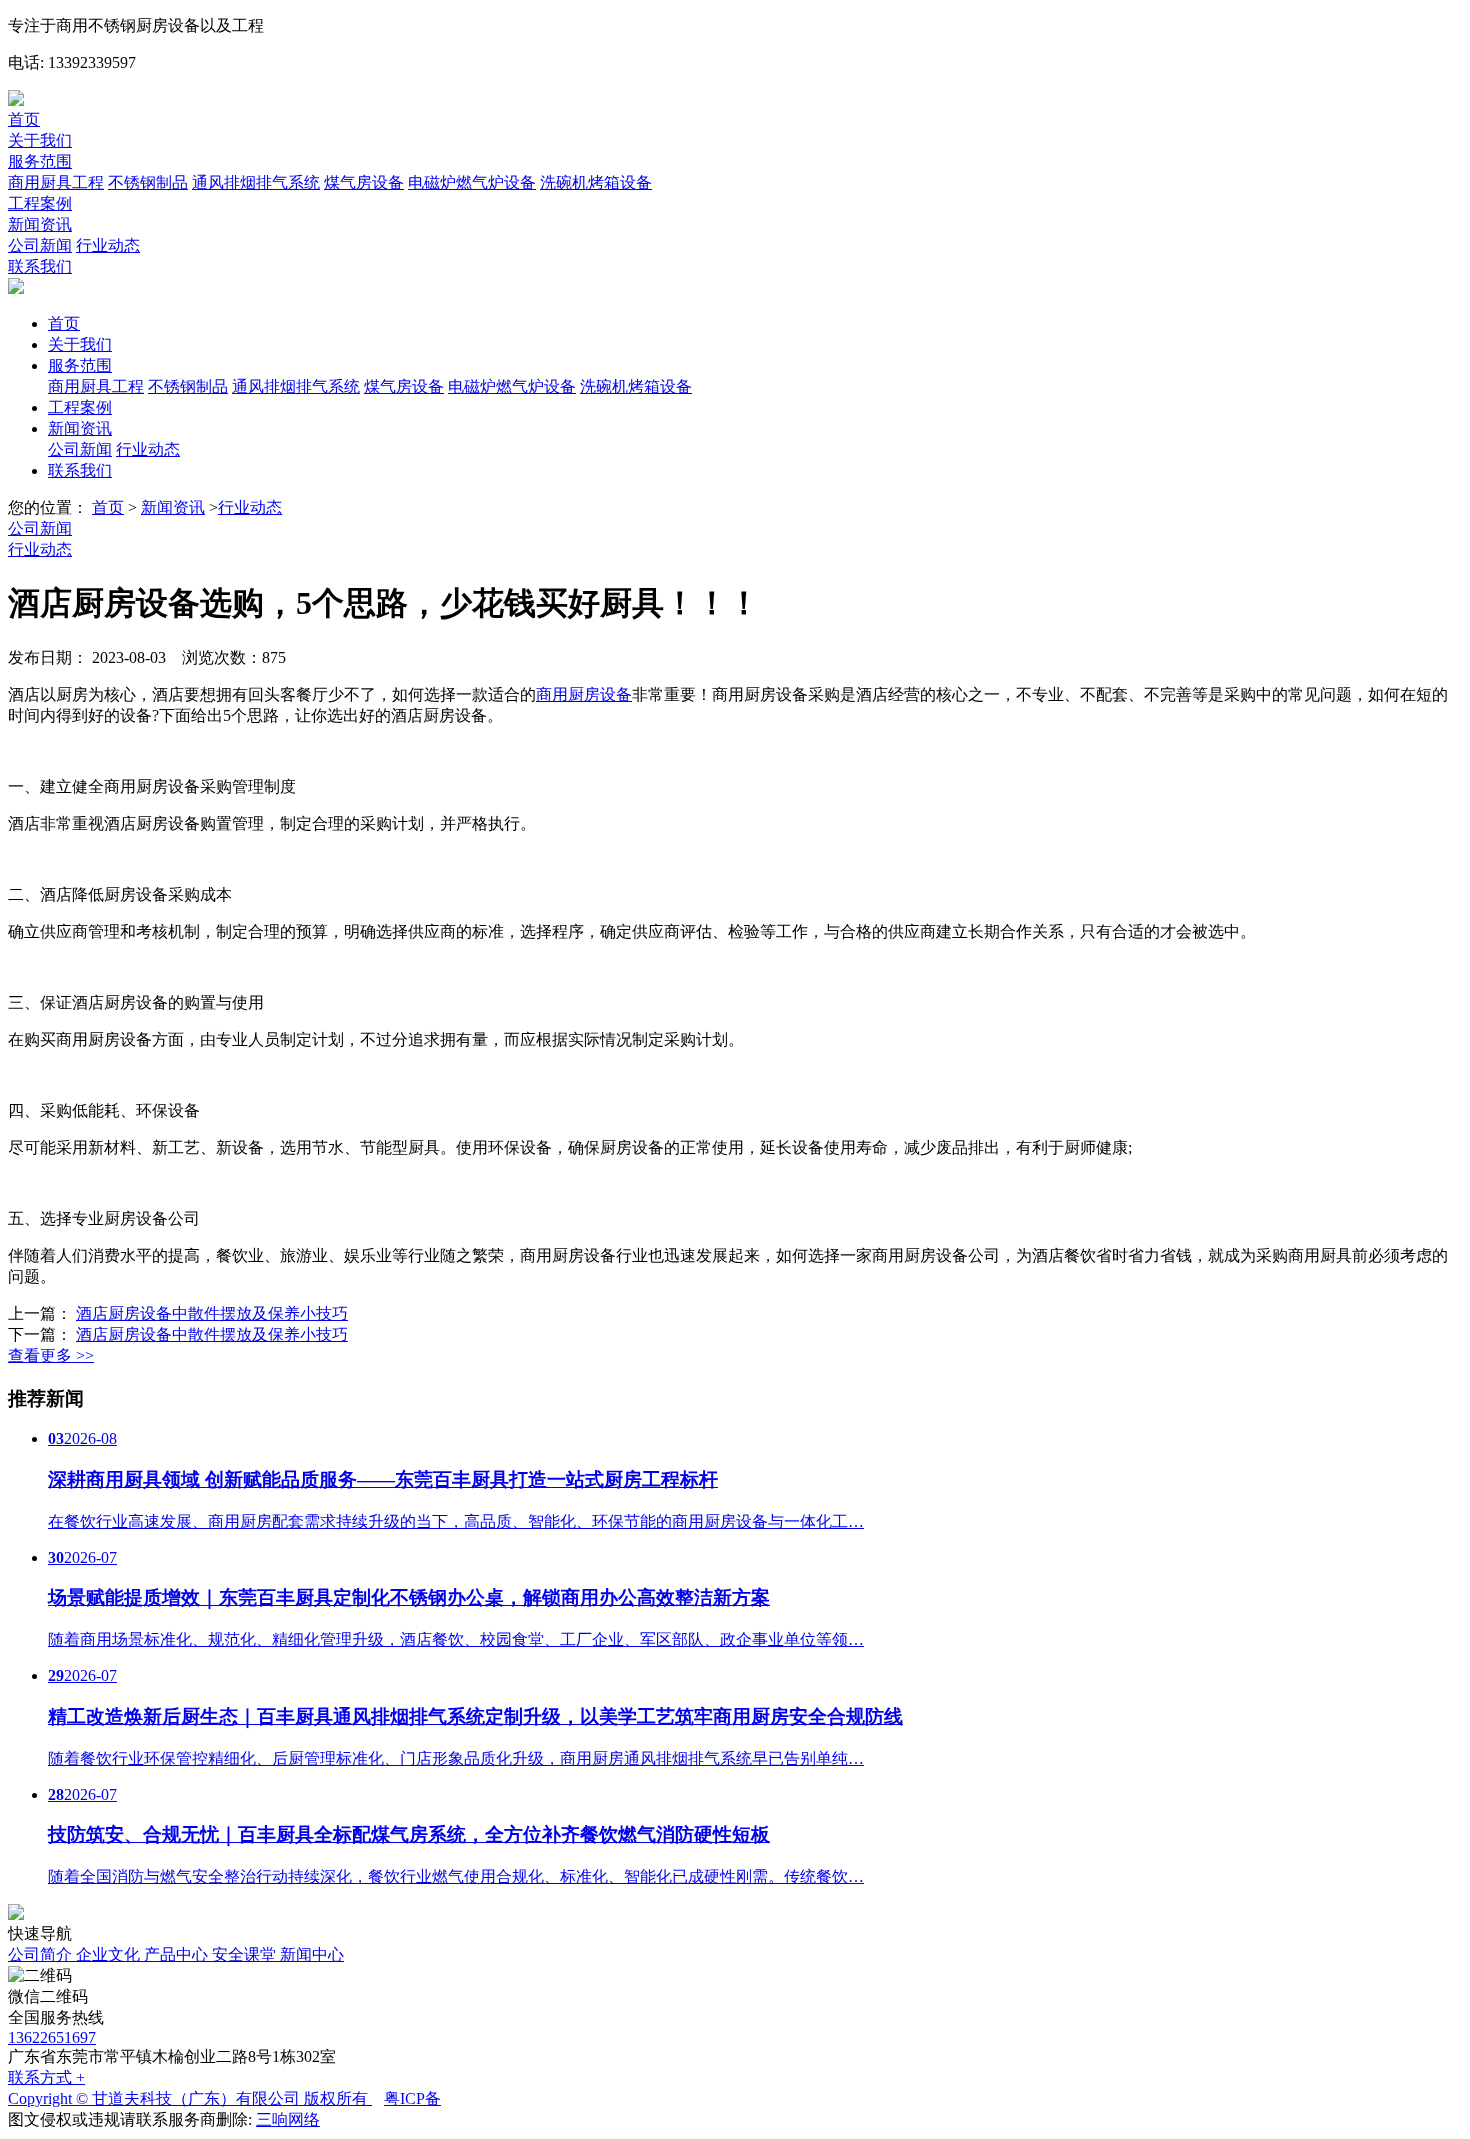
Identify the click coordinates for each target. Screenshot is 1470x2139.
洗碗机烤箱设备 (596, 182)
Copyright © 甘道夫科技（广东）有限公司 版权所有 (190, 2098)
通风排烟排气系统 (256, 182)
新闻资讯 (40, 224)
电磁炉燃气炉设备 (472, 182)
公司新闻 (40, 245)
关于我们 (40, 140)
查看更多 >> (51, 1355)
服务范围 (40, 161)
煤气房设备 (364, 182)
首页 (24, 119)
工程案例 (40, 203)
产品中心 (178, 1954)
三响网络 (288, 2119)
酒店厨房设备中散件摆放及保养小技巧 (212, 1313)
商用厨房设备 (584, 694)
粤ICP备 (412, 2098)
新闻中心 (312, 1954)
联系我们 (40, 266)
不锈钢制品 (148, 182)
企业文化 (110, 1954)
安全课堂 (246, 1954)
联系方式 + (46, 2077)
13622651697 (52, 2037)
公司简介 (42, 1954)
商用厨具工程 (56, 182)
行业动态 (108, 245)
